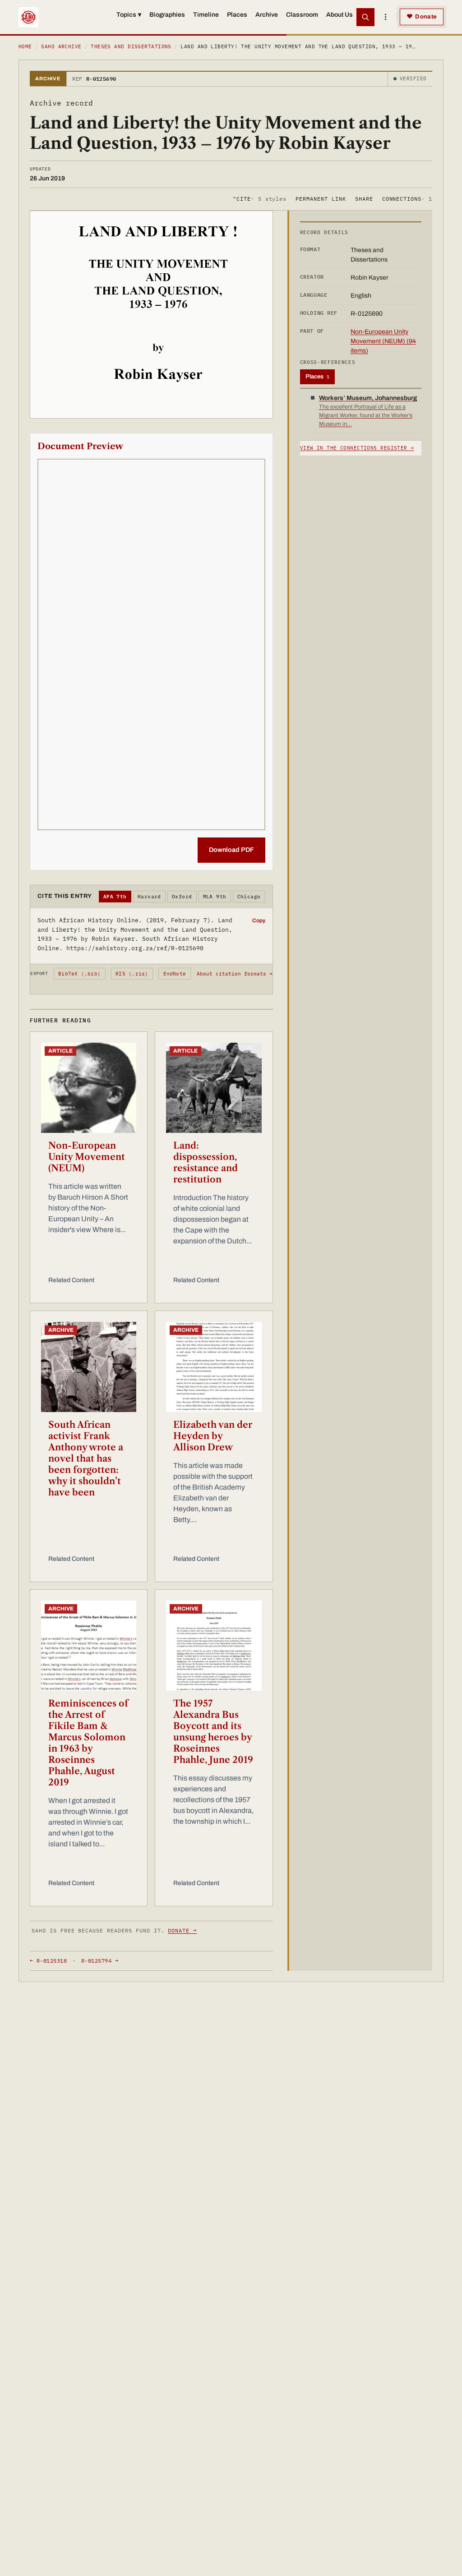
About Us (340, 15)
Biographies (167, 15)
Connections (407, 199)
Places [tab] (317, 377)
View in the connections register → (357, 448)
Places (237, 15)
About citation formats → (235, 974)
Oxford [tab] (182, 897)
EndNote (175, 974)
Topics (129, 15)
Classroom (302, 15)
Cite (260, 199)
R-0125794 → (100, 1961)
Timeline (206, 15)
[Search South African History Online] (365, 17)
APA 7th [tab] (115, 897)
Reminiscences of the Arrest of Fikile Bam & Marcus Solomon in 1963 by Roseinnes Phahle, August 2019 (88, 1743)
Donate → (182, 1930)
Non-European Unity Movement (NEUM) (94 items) (383, 341)
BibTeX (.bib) (79, 974)
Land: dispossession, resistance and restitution (206, 1162)
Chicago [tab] (249, 897)
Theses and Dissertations (131, 46)
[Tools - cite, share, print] (385, 17)
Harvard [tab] (149, 897)
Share (364, 199)
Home (25, 46)
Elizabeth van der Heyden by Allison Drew (213, 1436)
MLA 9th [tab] (215, 897)
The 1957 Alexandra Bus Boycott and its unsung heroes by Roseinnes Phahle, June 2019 (213, 1732)
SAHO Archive (61, 46)
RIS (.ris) (132, 974)
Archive (267, 15)
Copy (259, 920)
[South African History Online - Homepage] (28, 17)
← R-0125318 (48, 1961)
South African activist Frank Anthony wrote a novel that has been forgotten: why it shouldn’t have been (86, 1458)
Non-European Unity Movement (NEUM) (87, 1157)
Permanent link (321, 199)
